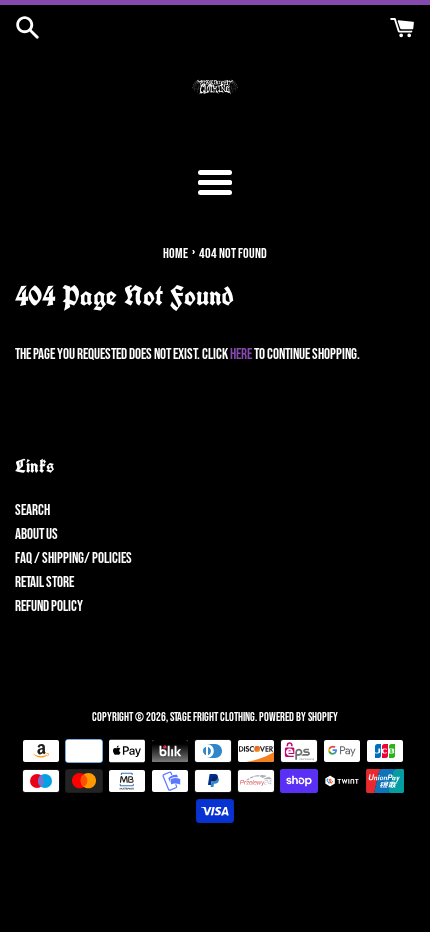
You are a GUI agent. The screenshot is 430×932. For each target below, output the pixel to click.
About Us (36, 534)
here (241, 354)
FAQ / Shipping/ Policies (73, 558)
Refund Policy (49, 606)
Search (32, 510)
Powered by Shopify (298, 717)
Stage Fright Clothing (212, 717)
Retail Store (44, 582)
